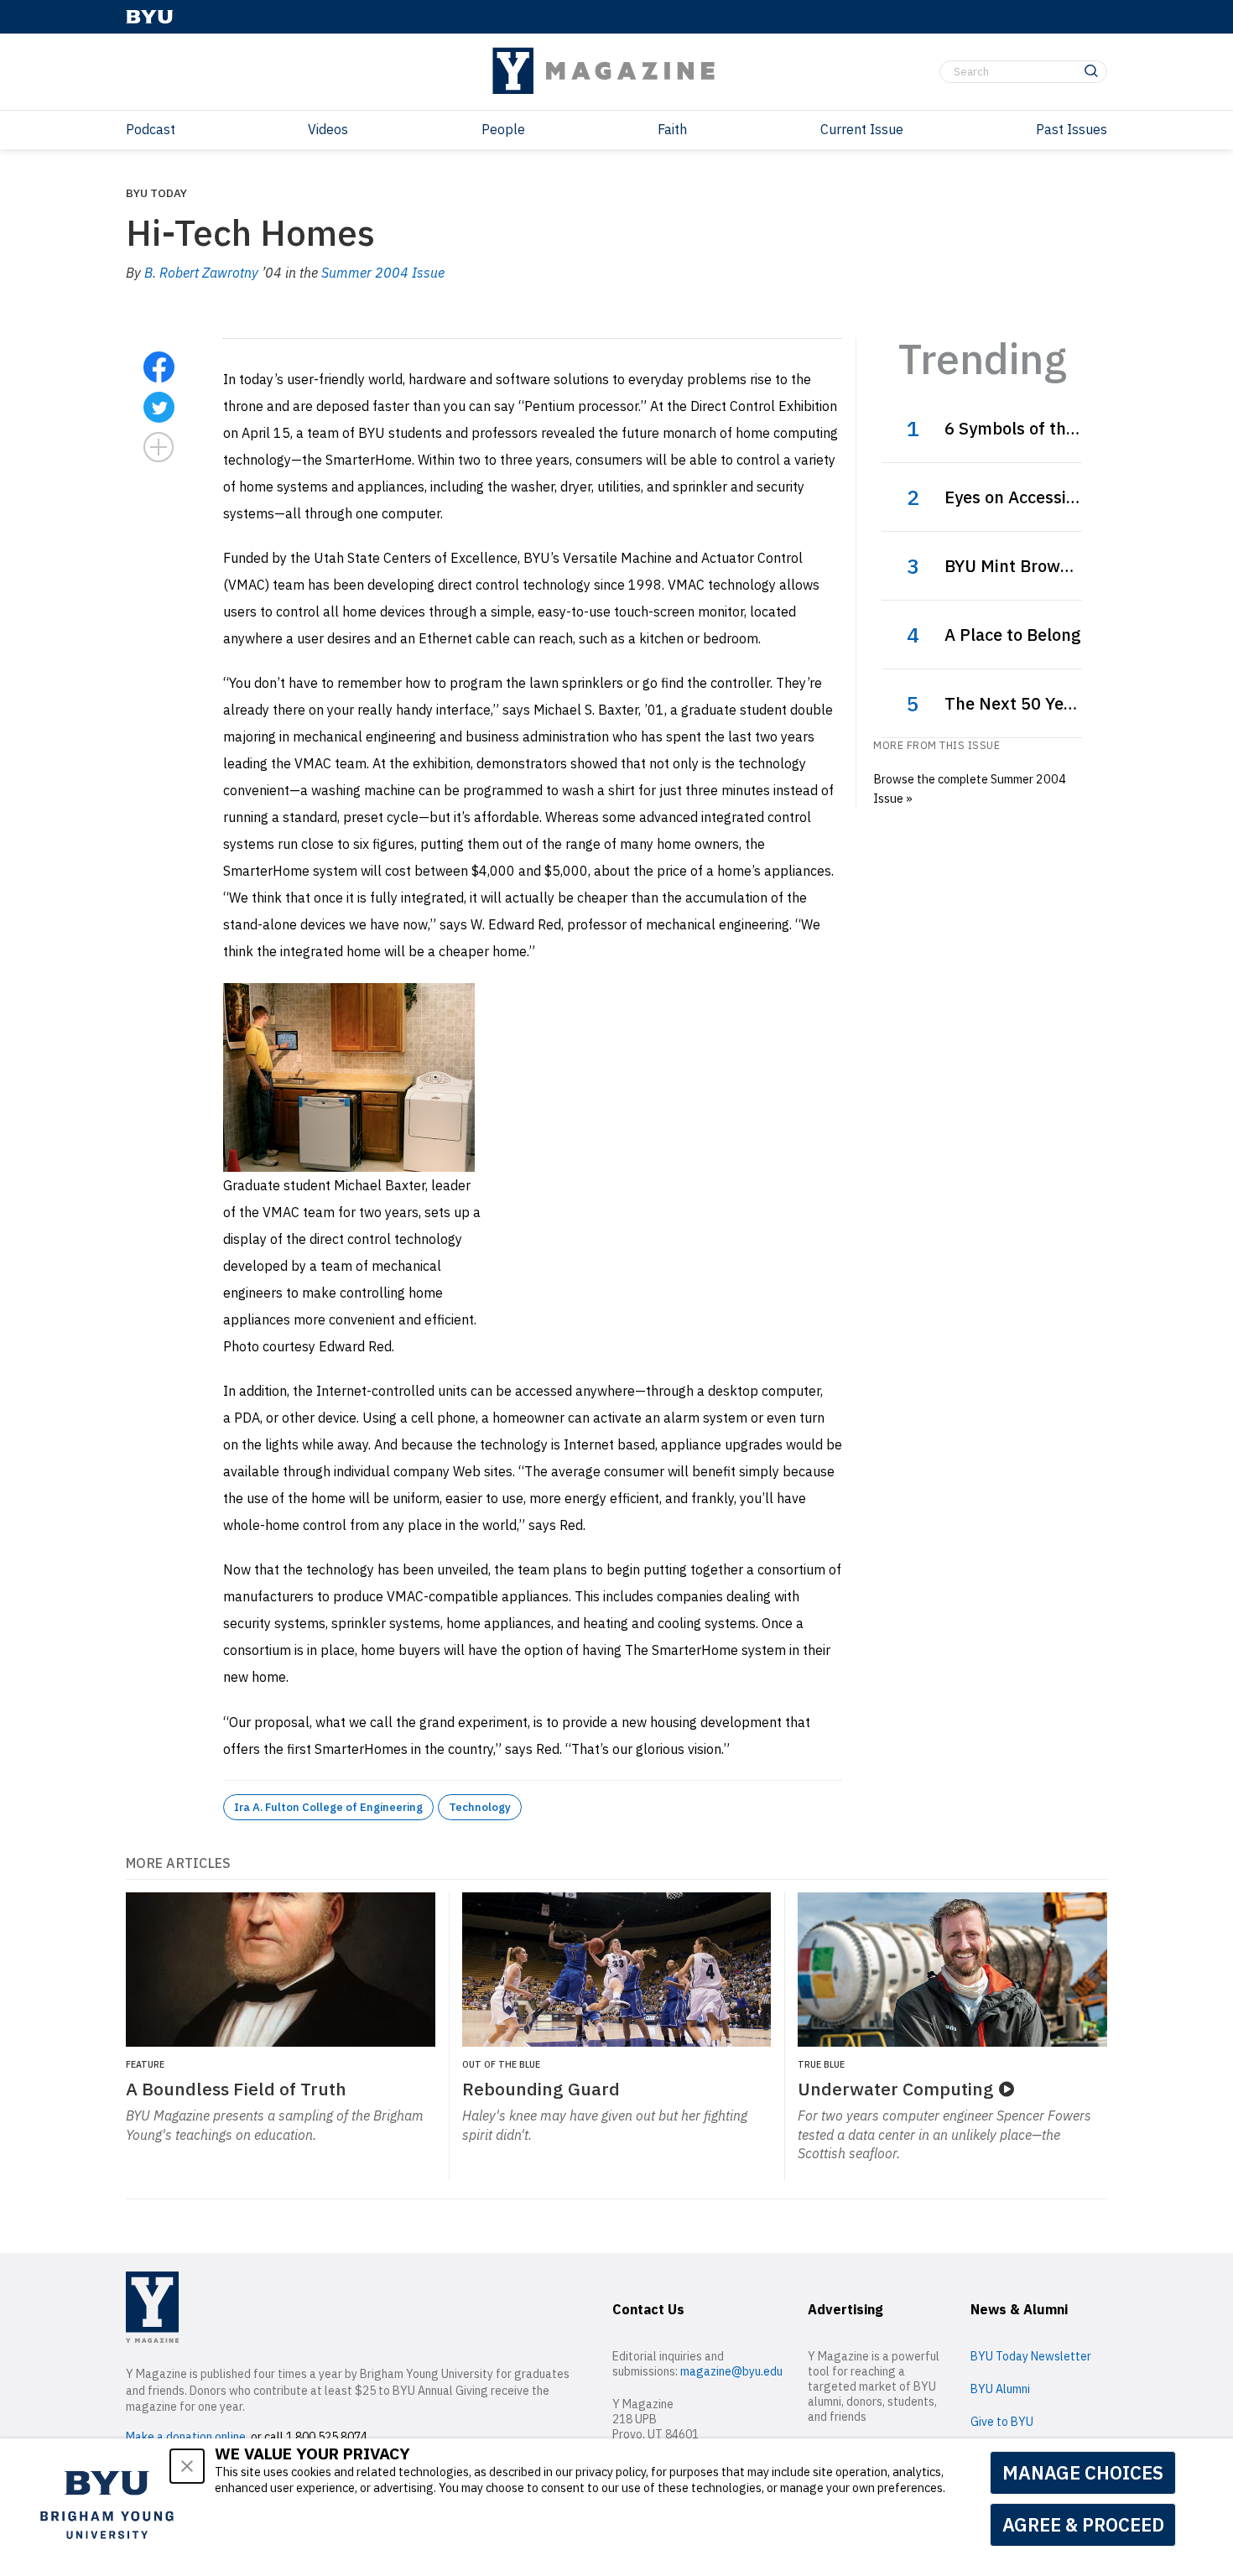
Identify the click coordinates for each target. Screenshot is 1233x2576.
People (503, 129)
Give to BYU (1002, 2422)
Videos (328, 129)
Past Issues (1072, 129)
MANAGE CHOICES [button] (1083, 2472)
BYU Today (156, 193)
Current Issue (862, 129)
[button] (187, 2466)
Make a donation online (186, 2437)
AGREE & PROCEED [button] (1083, 2524)
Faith (672, 129)
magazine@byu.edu (731, 2371)
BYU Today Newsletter (1031, 2356)
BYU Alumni (1000, 2389)
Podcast (151, 129)
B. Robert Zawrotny (201, 273)
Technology (480, 1807)
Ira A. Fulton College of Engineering (328, 1807)
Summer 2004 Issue (383, 273)
